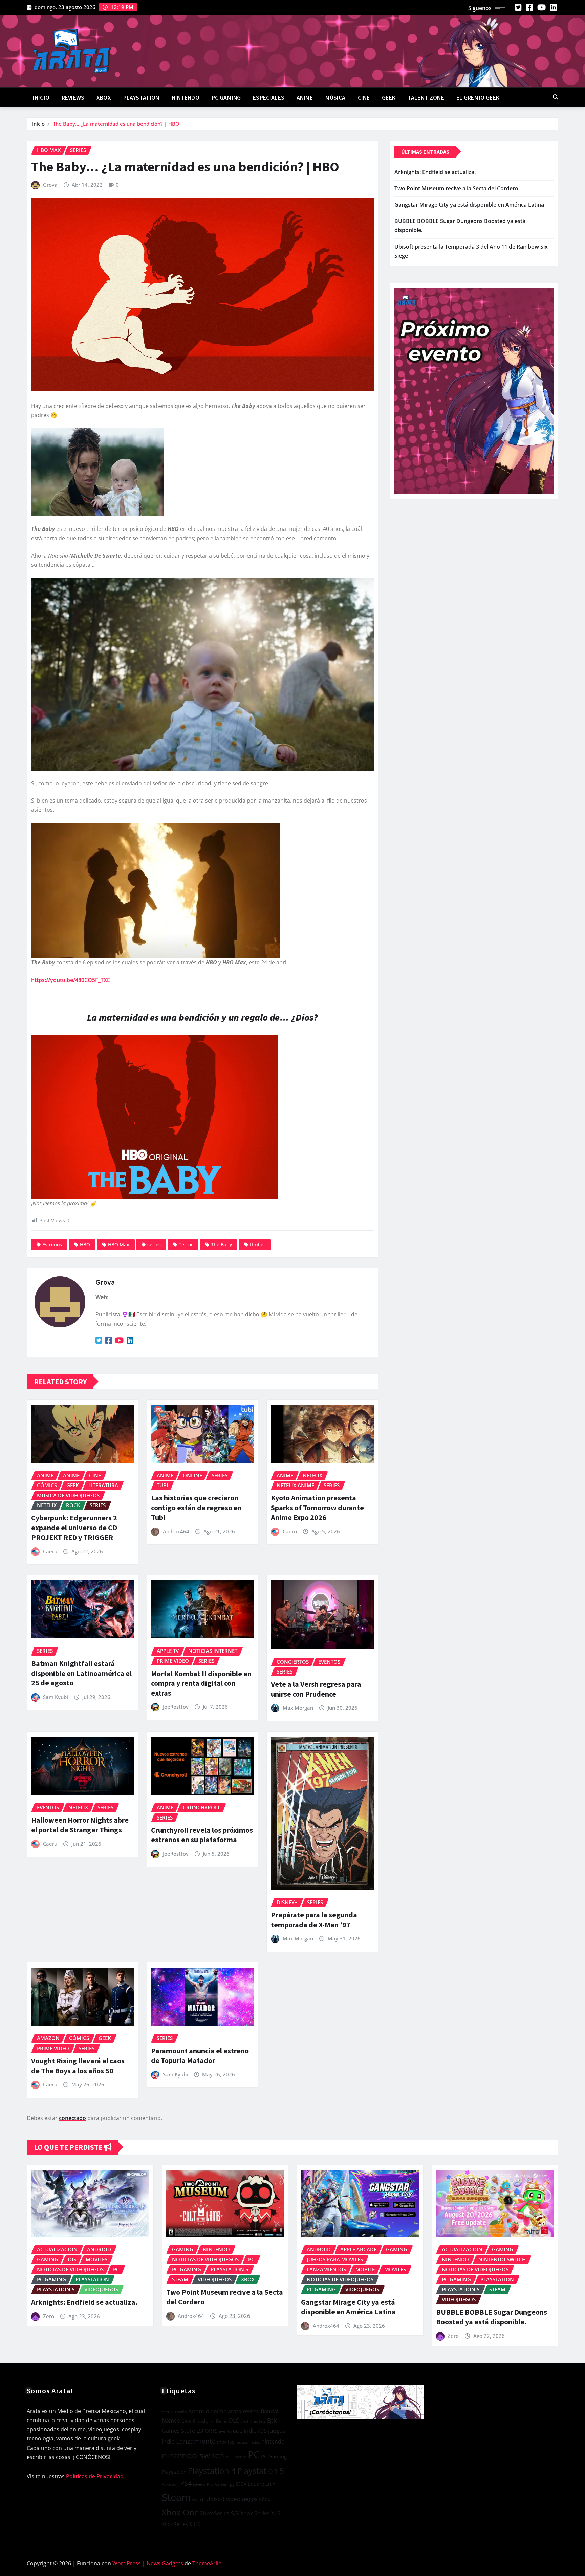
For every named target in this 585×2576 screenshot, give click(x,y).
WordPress (127, 2563)
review (199, 2484)
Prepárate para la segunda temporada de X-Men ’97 (314, 1920)
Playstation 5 (261, 2471)
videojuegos (242, 2499)
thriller (258, 1244)
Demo (222, 2421)
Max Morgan (298, 1708)
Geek (389, 98)
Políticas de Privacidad (95, 2476)
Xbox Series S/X (220, 2513)
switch (198, 2499)
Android (199, 2411)
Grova (50, 185)
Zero (49, 2316)
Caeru (50, 1551)
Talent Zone (426, 98)
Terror (186, 1244)
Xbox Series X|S (260, 2513)
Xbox (104, 98)
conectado (72, 2118)
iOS (262, 2430)
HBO (85, 1244)
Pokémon (170, 2484)
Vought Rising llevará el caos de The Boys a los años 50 (78, 2066)
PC (254, 2455)
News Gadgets (165, 2563)
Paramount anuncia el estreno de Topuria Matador (200, 2055)
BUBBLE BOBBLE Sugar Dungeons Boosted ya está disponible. (492, 2317)
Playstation (174, 2472)
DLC (234, 2421)
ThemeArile (207, 2563)
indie (250, 2430)
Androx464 (176, 1531)
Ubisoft (215, 2499)
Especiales (269, 98)
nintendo (273, 2442)
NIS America (236, 2457)
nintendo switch (193, 2455)
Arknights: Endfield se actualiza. (435, 172)
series (154, 1244)
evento (225, 2431)
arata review (244, 2411)
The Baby (221, 1244)
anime (219, 2411)
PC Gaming (226, 98)
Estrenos (52, 1244)
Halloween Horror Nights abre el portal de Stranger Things (80, 1825)
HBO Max (119, 1244)
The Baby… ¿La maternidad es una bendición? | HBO (116, 124)
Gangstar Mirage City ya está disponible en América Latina (469, 205)
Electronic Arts (253, 2421)
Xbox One (180, 2512)
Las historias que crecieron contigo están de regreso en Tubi (196, 1507)
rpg (231, 2484)
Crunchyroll (204, 2421)
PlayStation (141, 98)
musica (242, 2442)
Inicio (41, 98)
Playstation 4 (212, 2470)
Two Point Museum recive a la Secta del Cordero (456, 188)
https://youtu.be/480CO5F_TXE (71, 980)
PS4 (186, 2483)
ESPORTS (207, 2431)
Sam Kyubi (56, 1697)
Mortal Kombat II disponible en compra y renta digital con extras (201, 1683)
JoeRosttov (176, 1707)
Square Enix (262, 2484)
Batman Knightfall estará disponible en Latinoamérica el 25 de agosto (81, 1673)
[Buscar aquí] (556, 97)
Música (335, 98)
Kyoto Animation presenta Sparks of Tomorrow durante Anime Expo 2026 (317, 1507)
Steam (176, 2497)
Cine (364, 98)
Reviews (73, 98)
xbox (265, 2499)
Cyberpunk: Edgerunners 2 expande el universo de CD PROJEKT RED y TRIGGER (74, 1527)
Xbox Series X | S (181, 2524)
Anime (305, 98)
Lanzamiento (196, 2441)
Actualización (174, 2412)
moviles (226, 2442)
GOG (238, 2431)
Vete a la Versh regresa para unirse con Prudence (316, 1689)
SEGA (241, 2484)
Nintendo (186, 98)
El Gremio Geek (478, 98)
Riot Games (217, 2484)
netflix (255, 2442)
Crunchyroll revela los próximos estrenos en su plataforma (202, 1835)
